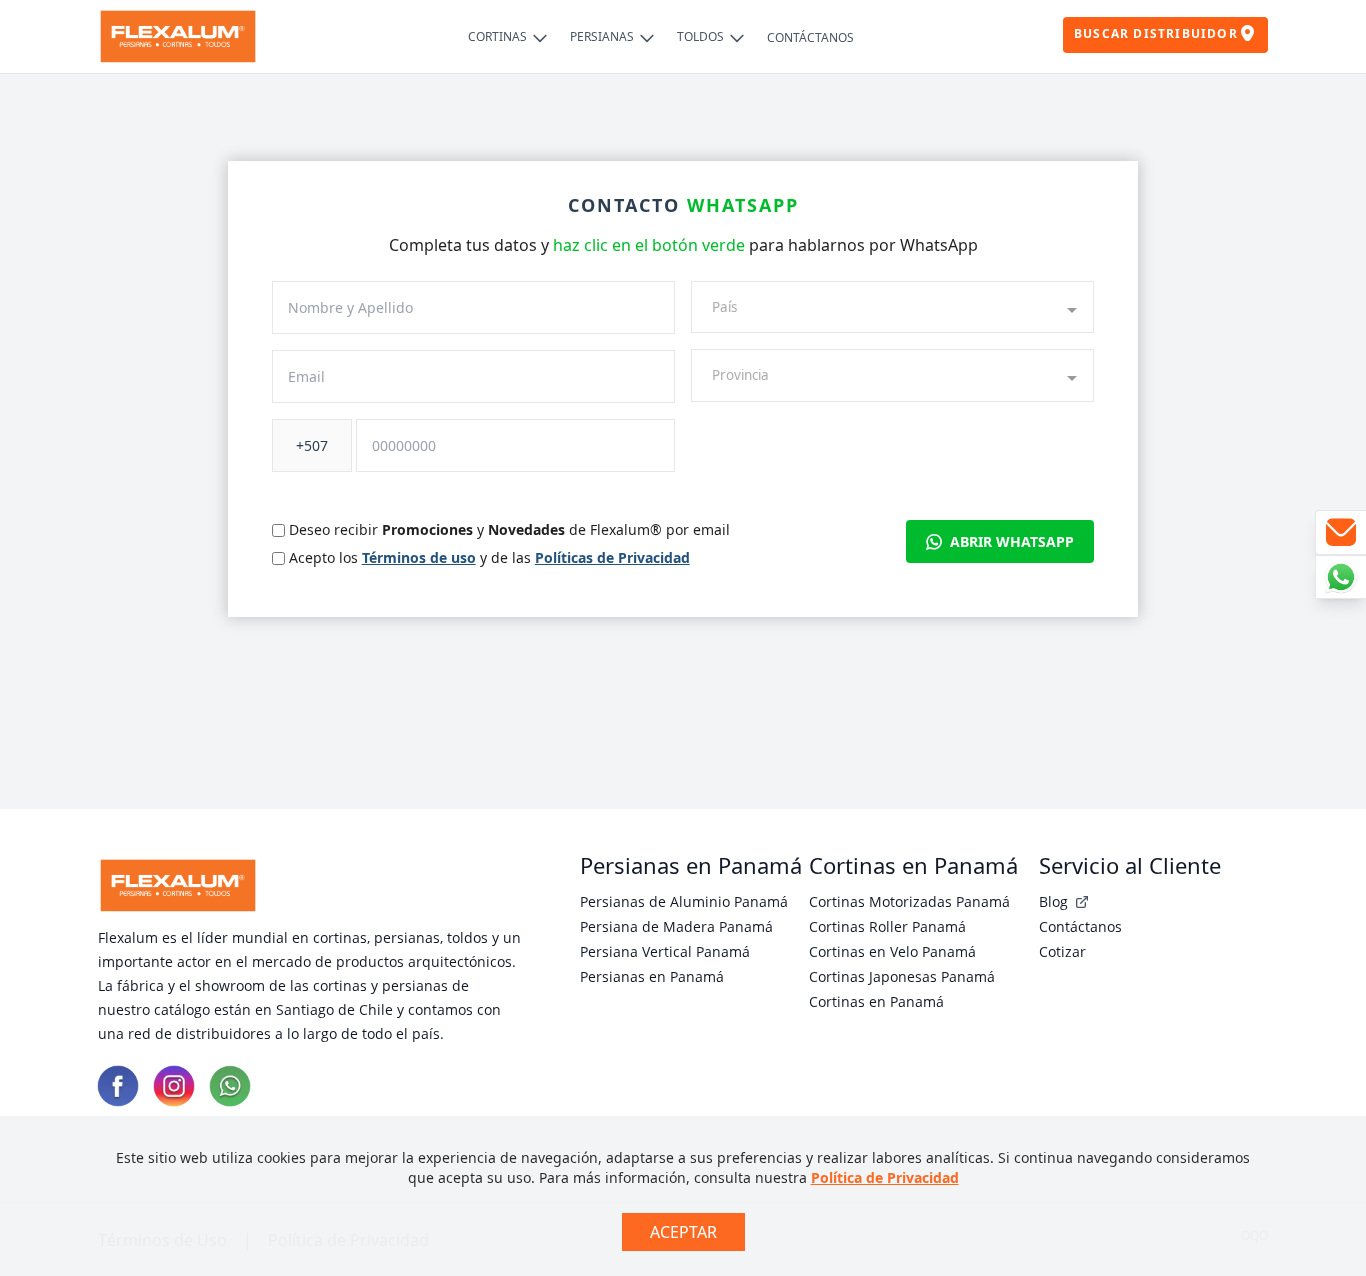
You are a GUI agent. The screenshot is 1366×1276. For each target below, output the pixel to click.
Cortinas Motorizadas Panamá (909, 901)
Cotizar (1062, 951)
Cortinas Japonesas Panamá (902, 976)
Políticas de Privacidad (612, 557)
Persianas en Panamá (652, 976)
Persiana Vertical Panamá (665, 951)
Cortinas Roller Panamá (887, 926)
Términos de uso (419, 557)
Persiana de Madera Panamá (676, 926)
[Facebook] (118, 1086)
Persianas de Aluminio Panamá (684, 901)
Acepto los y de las (489, 557)
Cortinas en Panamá (876, 1001)
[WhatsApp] (230, 1086)
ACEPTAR (683, 1232)
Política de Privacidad (885, 1177)
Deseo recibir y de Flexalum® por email (509, 529)
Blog (1055, 901)
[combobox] (892, 307)
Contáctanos (1080, 926)
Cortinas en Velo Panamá (892, 951)
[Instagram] (174, 1086)
